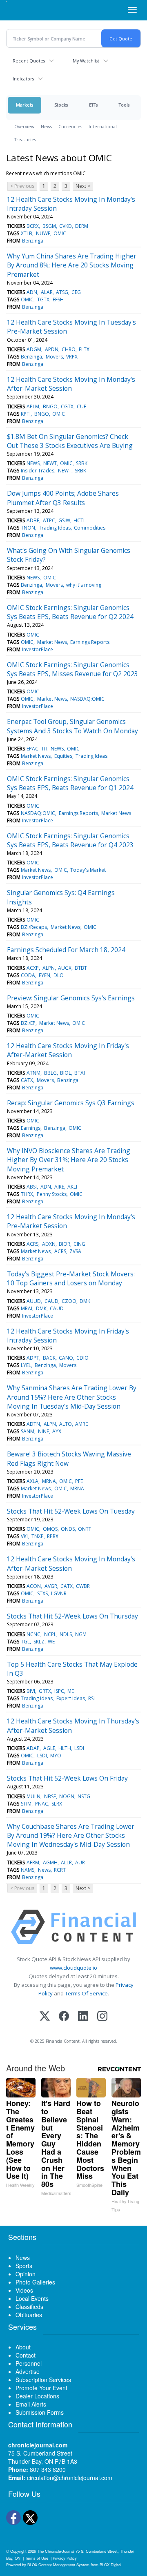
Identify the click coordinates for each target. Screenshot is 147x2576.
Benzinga (33, 241)
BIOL (66, 1073)
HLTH (65, 1748)
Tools (124, 105)
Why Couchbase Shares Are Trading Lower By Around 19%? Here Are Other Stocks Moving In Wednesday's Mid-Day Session (71, 1836)
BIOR (65, 1244)
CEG (76, 292)
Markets (24, 105)
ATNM (33, 1073)
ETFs (93, 105)
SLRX (57, 1804)
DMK (85, 1301)
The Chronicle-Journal (56, 2551)
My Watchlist (86, 61)
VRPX (72, 357)
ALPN (49, 968)
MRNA (49, 1481)
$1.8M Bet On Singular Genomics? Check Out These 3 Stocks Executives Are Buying (70, 441)
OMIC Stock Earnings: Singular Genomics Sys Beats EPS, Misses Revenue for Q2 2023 (72, 669)
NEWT (50, 463)
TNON (28, 528)
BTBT (81, 968)
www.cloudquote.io (73, 1968)
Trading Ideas (55, 528)
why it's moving (84, 585)
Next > (83, 186)
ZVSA (75, 1251)
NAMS (28, 1870)
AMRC (82, 1424)
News (46, 126)
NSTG (84, 1796)
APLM (33, 406)
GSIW (64, 520)
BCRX (33, 226)
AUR (80, 1862)
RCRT (60, 1870)
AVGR (51, 1586)
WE (51, 1642)
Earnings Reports (90, 642)
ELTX (84, 349)
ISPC (59, 1691)
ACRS (32, 1244)
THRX (27, 1194)
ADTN (33, 1424)
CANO (66, 1358)
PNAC (42, 1804)
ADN (32, 292)
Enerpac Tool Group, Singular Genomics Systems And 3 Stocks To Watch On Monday (72, 726)
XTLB (27, 233)
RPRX (53, 1536)
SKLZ (39, 1642)
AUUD (34, 1301)
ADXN (49, 1244)
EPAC (32, 749)
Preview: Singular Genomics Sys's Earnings (71, 998)
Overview (24, 126)
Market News (52, 642)
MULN (33, 1796)
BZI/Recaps (34, 927)
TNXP (38, 1536)
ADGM (34, 349)
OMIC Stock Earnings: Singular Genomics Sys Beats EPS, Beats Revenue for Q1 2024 (70, 783)
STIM (26, 1804)
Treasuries (25, 139)
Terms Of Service (86, 1993)
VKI (24, 1536)
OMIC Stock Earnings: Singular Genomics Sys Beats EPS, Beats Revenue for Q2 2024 (70, 612)
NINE (43, 1431)
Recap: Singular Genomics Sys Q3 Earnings (71, 1103)
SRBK (82, 463)
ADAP (33, 1748)
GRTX (45, 1691)
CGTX (67, 406)
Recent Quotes (29, 61)
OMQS (50, 1529)
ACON (34, 1586)
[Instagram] (102, 2017)
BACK (49, 1358)
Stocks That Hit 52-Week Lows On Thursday (72, 1616)
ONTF (85, 1529)
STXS (42, 1593)
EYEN (45, 975)
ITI (45, 749)
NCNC (33, 1634)
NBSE (50, 1796)
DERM (82, 226)
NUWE (43, 233)
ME (71, 1691)
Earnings (31, 1128)
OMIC (60, 233)
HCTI (79, 520)
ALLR (66, 1862)
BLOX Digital (110, 2565)
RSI (91, 1698)
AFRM (33, 1862)
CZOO (69, 1301)
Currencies (70, 126)
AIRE (59, 1187)
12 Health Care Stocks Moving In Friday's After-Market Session (68, 1050)
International (103, 126)
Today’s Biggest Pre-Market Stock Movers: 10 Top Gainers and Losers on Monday (71, 1278)
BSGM (49, 226)
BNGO (50, 406)
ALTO (66, 1424)
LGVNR (59, 1593)
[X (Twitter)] (45, 2017)
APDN (52, 349)
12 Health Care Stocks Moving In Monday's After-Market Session (71, 384)
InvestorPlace (38, 649)
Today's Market (88, 870)
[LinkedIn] (83, 2017)
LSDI (79, 1748)
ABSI (32, 1187)
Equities (63, 756)
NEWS (33, 463)
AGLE (49, 1748)
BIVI (31, 1691)
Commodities (90, 528)
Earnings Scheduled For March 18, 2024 (66, 950)
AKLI (72, 1187)
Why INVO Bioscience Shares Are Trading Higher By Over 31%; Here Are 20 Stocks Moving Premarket (69, 1160)
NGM (81, 1634)
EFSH (58, 299)
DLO (59, 975)
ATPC (49, 520)
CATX (27, 1080)
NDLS (66, 1634)
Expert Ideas (71, 1698)
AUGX (65, 968)
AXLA (32, 1481)
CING (79, 1244)
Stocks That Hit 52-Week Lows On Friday (67, 1778)
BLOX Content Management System (58, 2565)
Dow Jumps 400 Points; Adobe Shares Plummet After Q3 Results (63, 498)
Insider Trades (38, 471)
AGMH (50, 1862)
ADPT (33, 1358)
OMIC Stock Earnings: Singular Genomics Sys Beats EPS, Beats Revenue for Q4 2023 (70, 840)
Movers (54, 357)
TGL (25, 1642)
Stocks (61, 105)
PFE (79, 1481)
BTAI (80, 1073)
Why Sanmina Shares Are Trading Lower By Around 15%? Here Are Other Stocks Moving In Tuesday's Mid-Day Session (72, 1397)
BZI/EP (28, 1023)
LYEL (26, 1365)
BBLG (50, 1073)
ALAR (47, 292)
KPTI (26, 414)
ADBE (33, 520)
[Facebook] (64, 2017)
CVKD (66, 226)
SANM (28, 1431)
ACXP (33, 968)
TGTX (43, 299)
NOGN (67, 1796)
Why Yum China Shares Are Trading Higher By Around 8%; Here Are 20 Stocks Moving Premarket (72, 265)
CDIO (82, 1358)
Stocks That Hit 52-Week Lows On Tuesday (71, 1511)
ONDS (68, 1529)
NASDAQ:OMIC (87, 699)
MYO (56, 1756)
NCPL (50, 1634)
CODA (28, 975)
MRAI (27, 1308)
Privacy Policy (65, 2558)
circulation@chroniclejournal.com (70, 2478)
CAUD (51, 1301)
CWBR (83, 1586)
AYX (57, 1431)
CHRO (69, 349)
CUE (81, 406)
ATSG (62, 292)
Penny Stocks (52, 1194)
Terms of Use (37, 2558)
